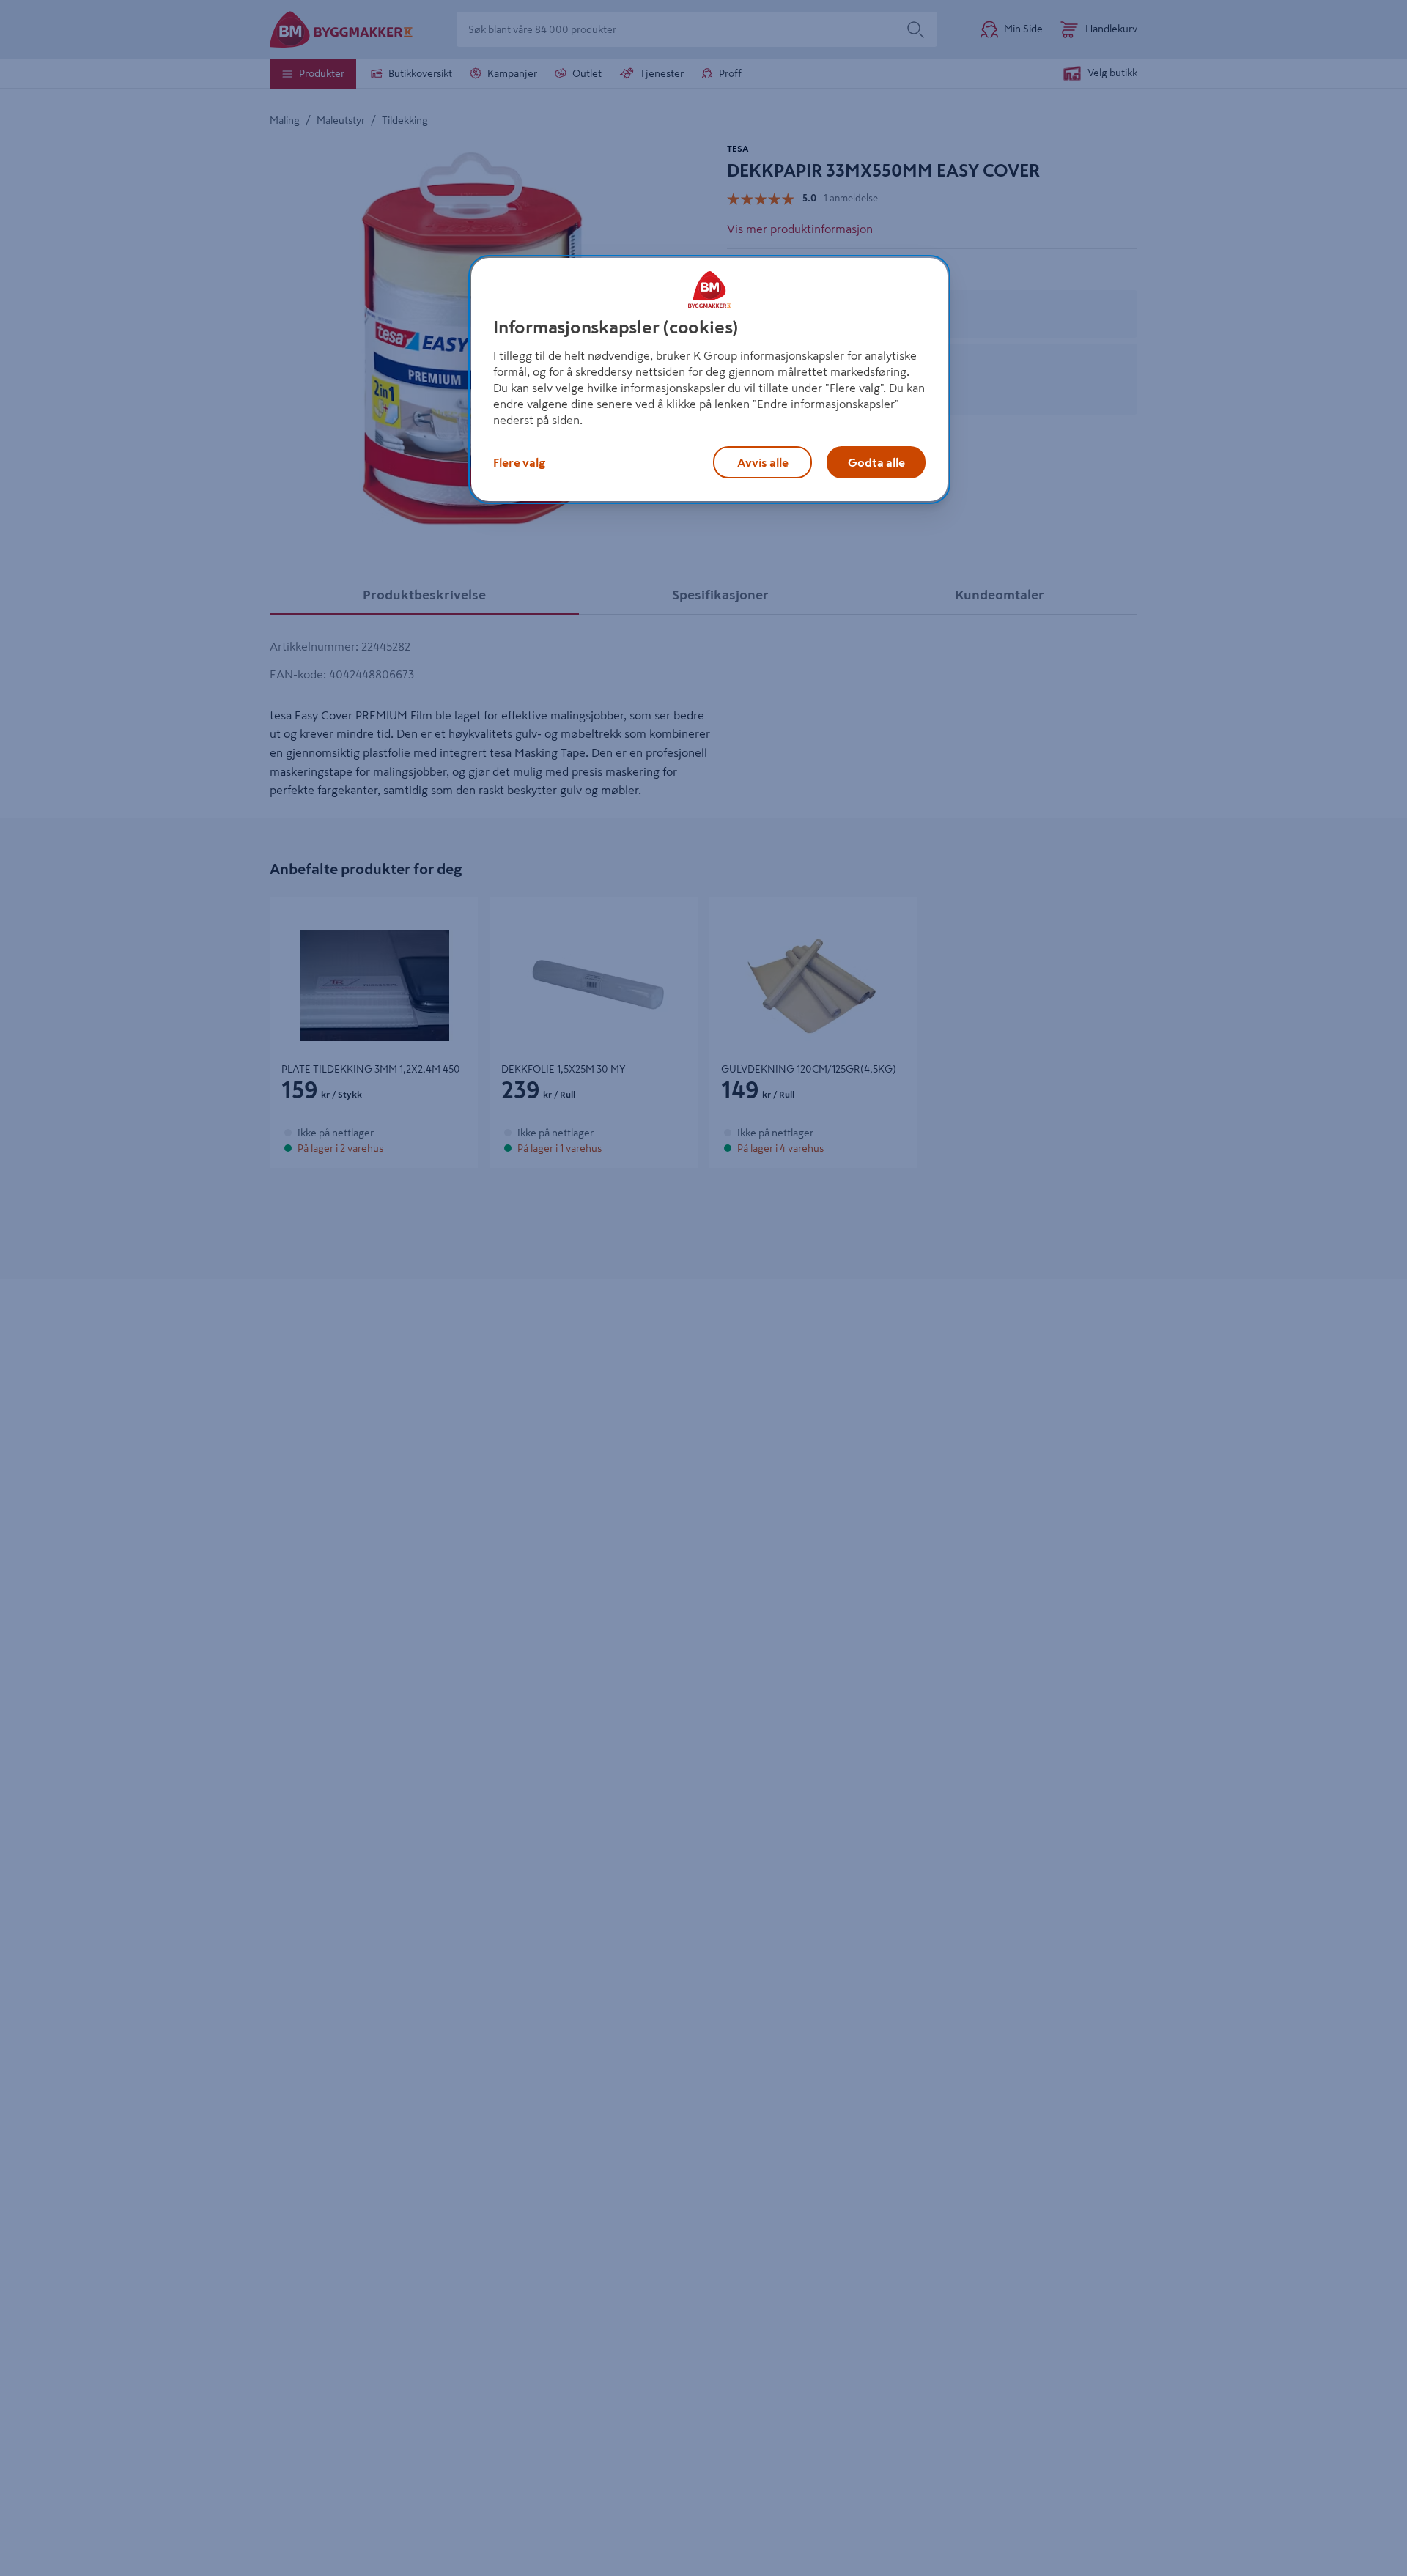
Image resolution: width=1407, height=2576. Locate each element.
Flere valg (519, 462)
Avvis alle (763, 462)
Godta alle (876, 462)
